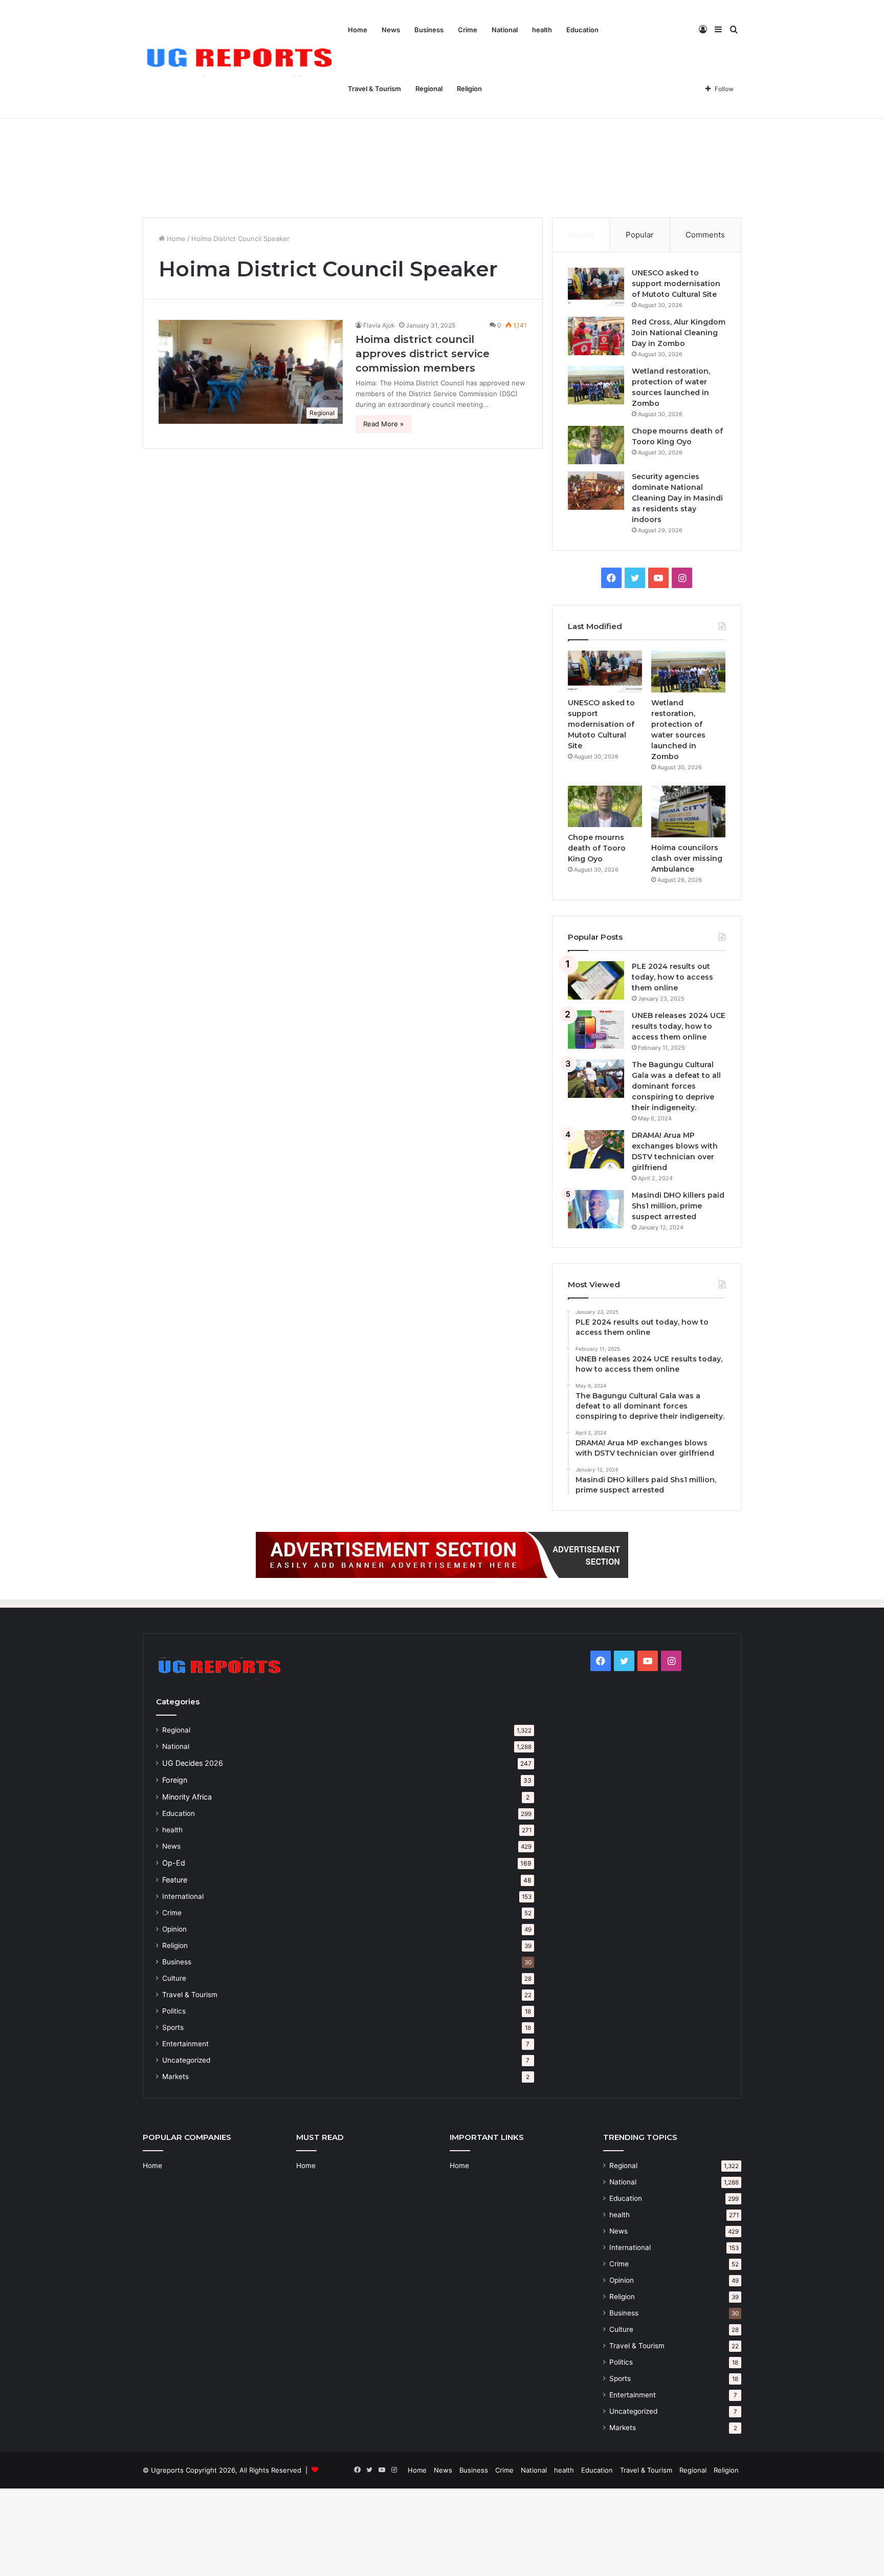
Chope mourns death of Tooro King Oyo (597, 848)
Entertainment (185, 2044)
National (505, 30)
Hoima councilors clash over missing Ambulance (687, 858)
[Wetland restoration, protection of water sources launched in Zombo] (596, 385)
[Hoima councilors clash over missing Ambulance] (688, 811)
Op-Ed (174, 1863)
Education (582, 30)
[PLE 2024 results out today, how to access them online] (596, 980)
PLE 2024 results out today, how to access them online (672, 977)
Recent (581, 235)
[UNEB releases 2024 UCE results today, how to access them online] (596, 1030)
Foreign (175, 1780)
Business (429, 30)
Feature (175, 1880)
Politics (174, 2011)
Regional (429, 89)
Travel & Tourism (374, 89)
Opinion (174, 1929)
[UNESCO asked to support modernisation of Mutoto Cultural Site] (596, 287)
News (391, 30)
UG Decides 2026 (193, 1763)
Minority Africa (187, 1797)
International (183, 1896)
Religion (469, 89)
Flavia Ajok (379, 325)
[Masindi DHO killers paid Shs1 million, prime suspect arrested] (596, 1209)
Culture (174, 1978)
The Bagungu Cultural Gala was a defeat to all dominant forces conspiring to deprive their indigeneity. (676, 1086)
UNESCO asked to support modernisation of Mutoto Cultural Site (676, 284)
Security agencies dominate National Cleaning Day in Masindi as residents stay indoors (677, 498)
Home (358, 30)
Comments (705, 235)
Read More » (383, 424)
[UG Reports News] (242, 60)
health (542, 30)
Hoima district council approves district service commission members (423, 354)
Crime (468, 30)
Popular (640, 235)
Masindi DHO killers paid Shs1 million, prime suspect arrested (678, 1206)
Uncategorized (186, 2060)
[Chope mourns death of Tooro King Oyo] (596, 445)
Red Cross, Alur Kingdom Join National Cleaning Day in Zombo (679, 333)
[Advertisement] (442, 131)
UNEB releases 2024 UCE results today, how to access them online (679, 1026)
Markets (175, 2076)
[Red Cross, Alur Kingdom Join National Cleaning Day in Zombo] (596, 336)
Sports (173, 2027)
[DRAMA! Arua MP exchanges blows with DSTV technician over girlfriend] (596, 1149)
